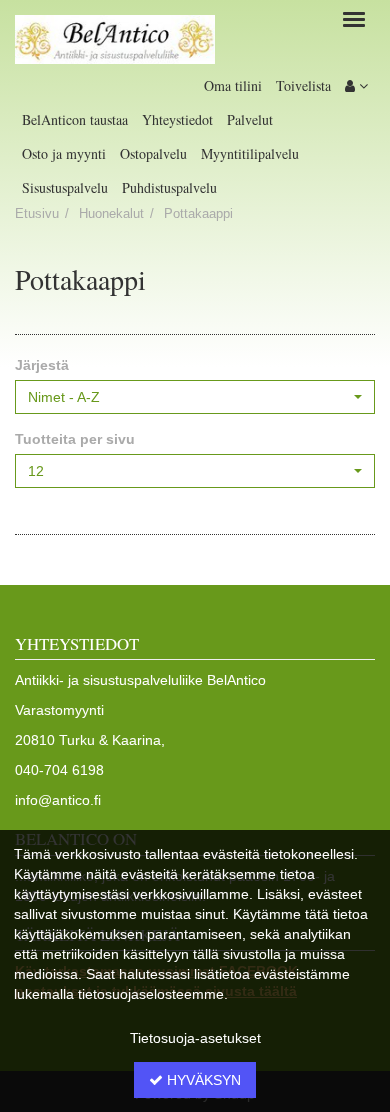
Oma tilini (233, 85)
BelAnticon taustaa (75, 119)
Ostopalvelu (153, 153)
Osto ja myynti (64, 153)
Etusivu (37, 214)
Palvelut (250, 119)
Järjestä (42, 365)
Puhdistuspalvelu (169, 187)
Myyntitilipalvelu (250, 153)
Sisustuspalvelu (65, 187)
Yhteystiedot (177, 119)
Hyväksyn (202, 1080)
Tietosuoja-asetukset (195, 1038)
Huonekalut (111, 214)
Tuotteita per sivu (75, 439)
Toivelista (303, 85)
